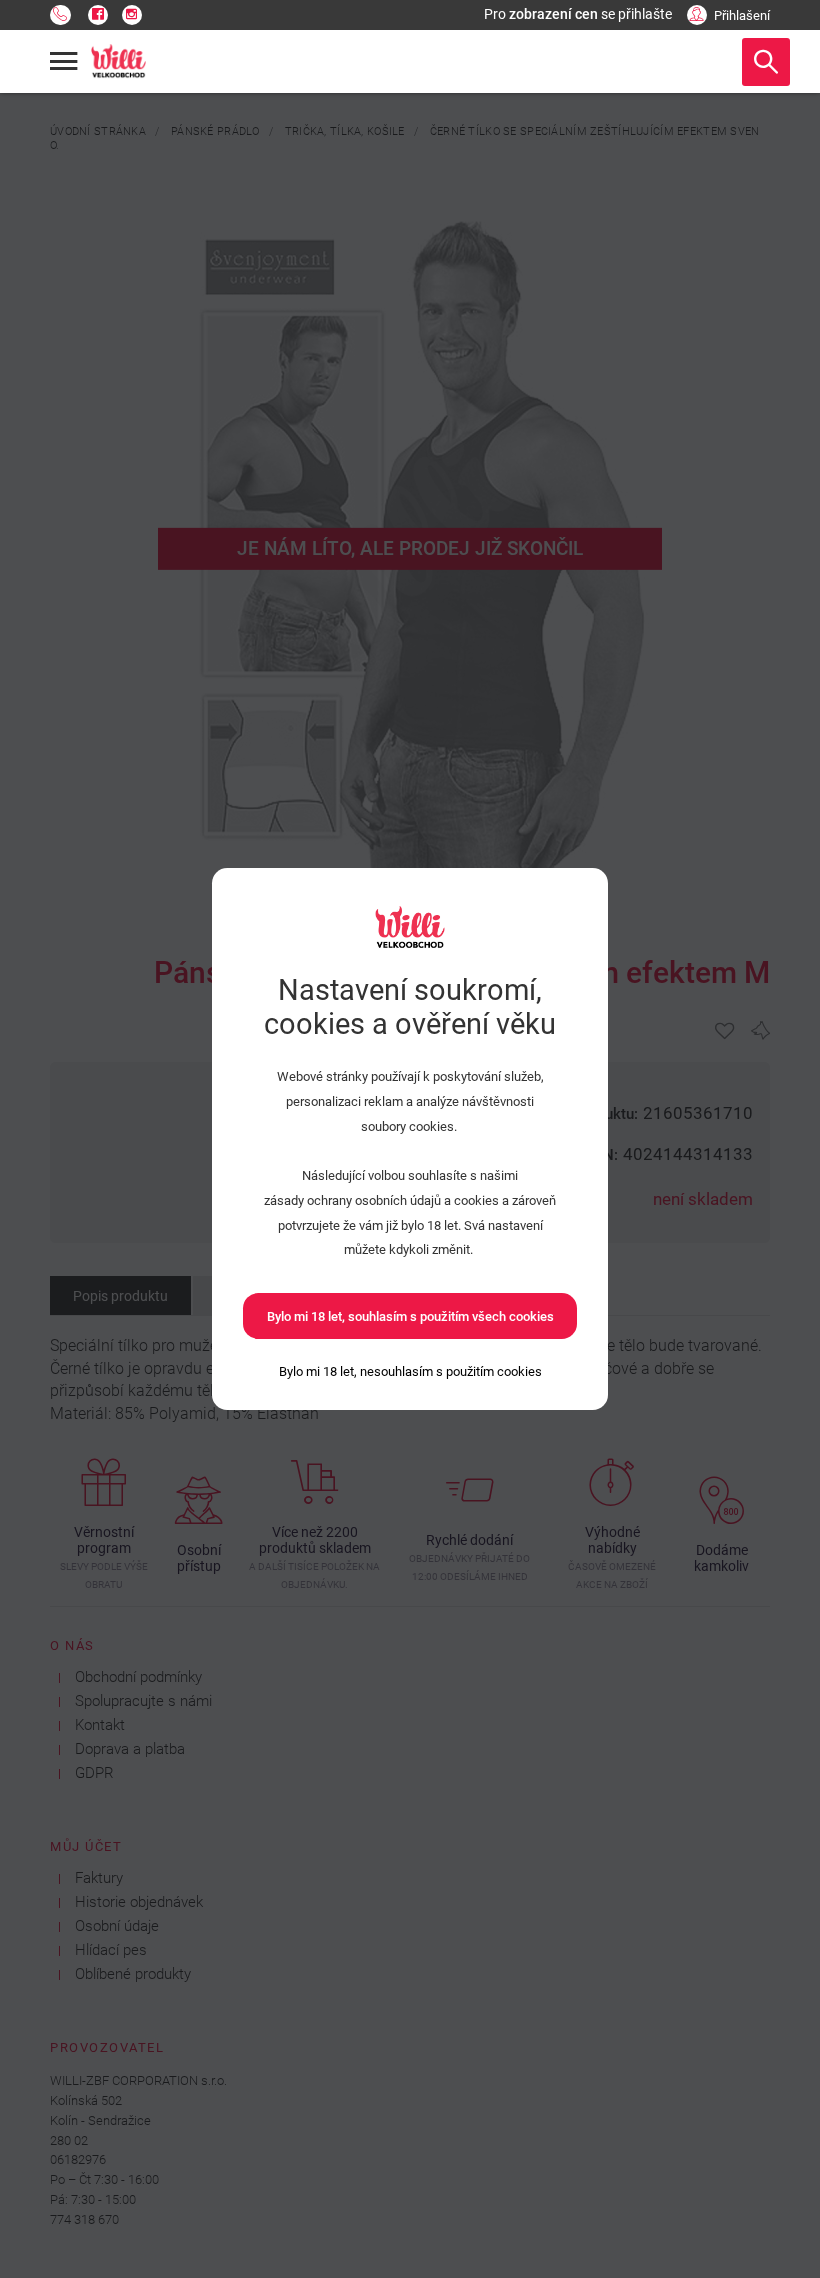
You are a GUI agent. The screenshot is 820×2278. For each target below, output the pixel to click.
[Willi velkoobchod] (119, 62)
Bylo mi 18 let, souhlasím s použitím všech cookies (410, 1316)
